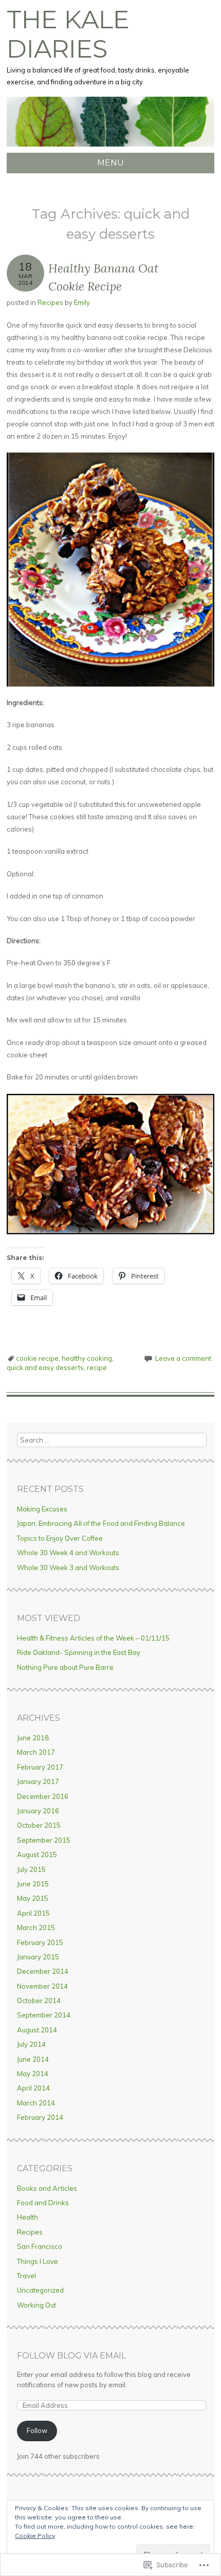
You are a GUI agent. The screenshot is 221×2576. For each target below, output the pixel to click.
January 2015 (38, 1957)
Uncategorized (40, 2290)
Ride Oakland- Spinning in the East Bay (79, 1652)
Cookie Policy (35, 2536)
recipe (97, 1367)
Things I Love (38, 2261)
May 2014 (33, 2074)
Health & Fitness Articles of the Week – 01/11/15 (93, 1638)
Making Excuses (42, 1509)
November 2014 (42, 1986)
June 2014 (33, 2059)
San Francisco (40, 2246)
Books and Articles (47, 2188)
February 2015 (40, 1942)
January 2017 (38, 1781)
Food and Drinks (43, 2203)
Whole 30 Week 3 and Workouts (68, 1568)
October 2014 (39, 2001)
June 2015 (33, 1884)
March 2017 (36, 1752)
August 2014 (37, 2030)
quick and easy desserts (45, 1367)
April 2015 (33, 1913)
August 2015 (37, 1854)
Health (27, 2217)
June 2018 (33, 1738)
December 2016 (43, 1796)
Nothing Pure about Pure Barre (65, 1667)
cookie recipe (37, 1358)
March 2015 (36, 1928)
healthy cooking (87, 1358)
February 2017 (40, 1767)
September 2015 (44, 1840)
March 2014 (36, 2103)
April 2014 (33, 2088)
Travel (26, 2276)
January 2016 (38, 1811)
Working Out (36, 2305)
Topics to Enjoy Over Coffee (60, 1538)
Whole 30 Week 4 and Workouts (68, 1553)
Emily (82, 302)
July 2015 (31, 1869)
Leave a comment (183, 1358)
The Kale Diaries (68, 34)
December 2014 (43, 1971)
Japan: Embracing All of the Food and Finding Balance (101, 1523)
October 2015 (39, 1825)
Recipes (50, 302)
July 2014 (31, 2044)
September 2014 (44, 2015)
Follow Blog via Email (71, 2356)
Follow (37, 2430)
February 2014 (40, 2117)
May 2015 (33, 1898)
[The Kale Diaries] (110, 147)
